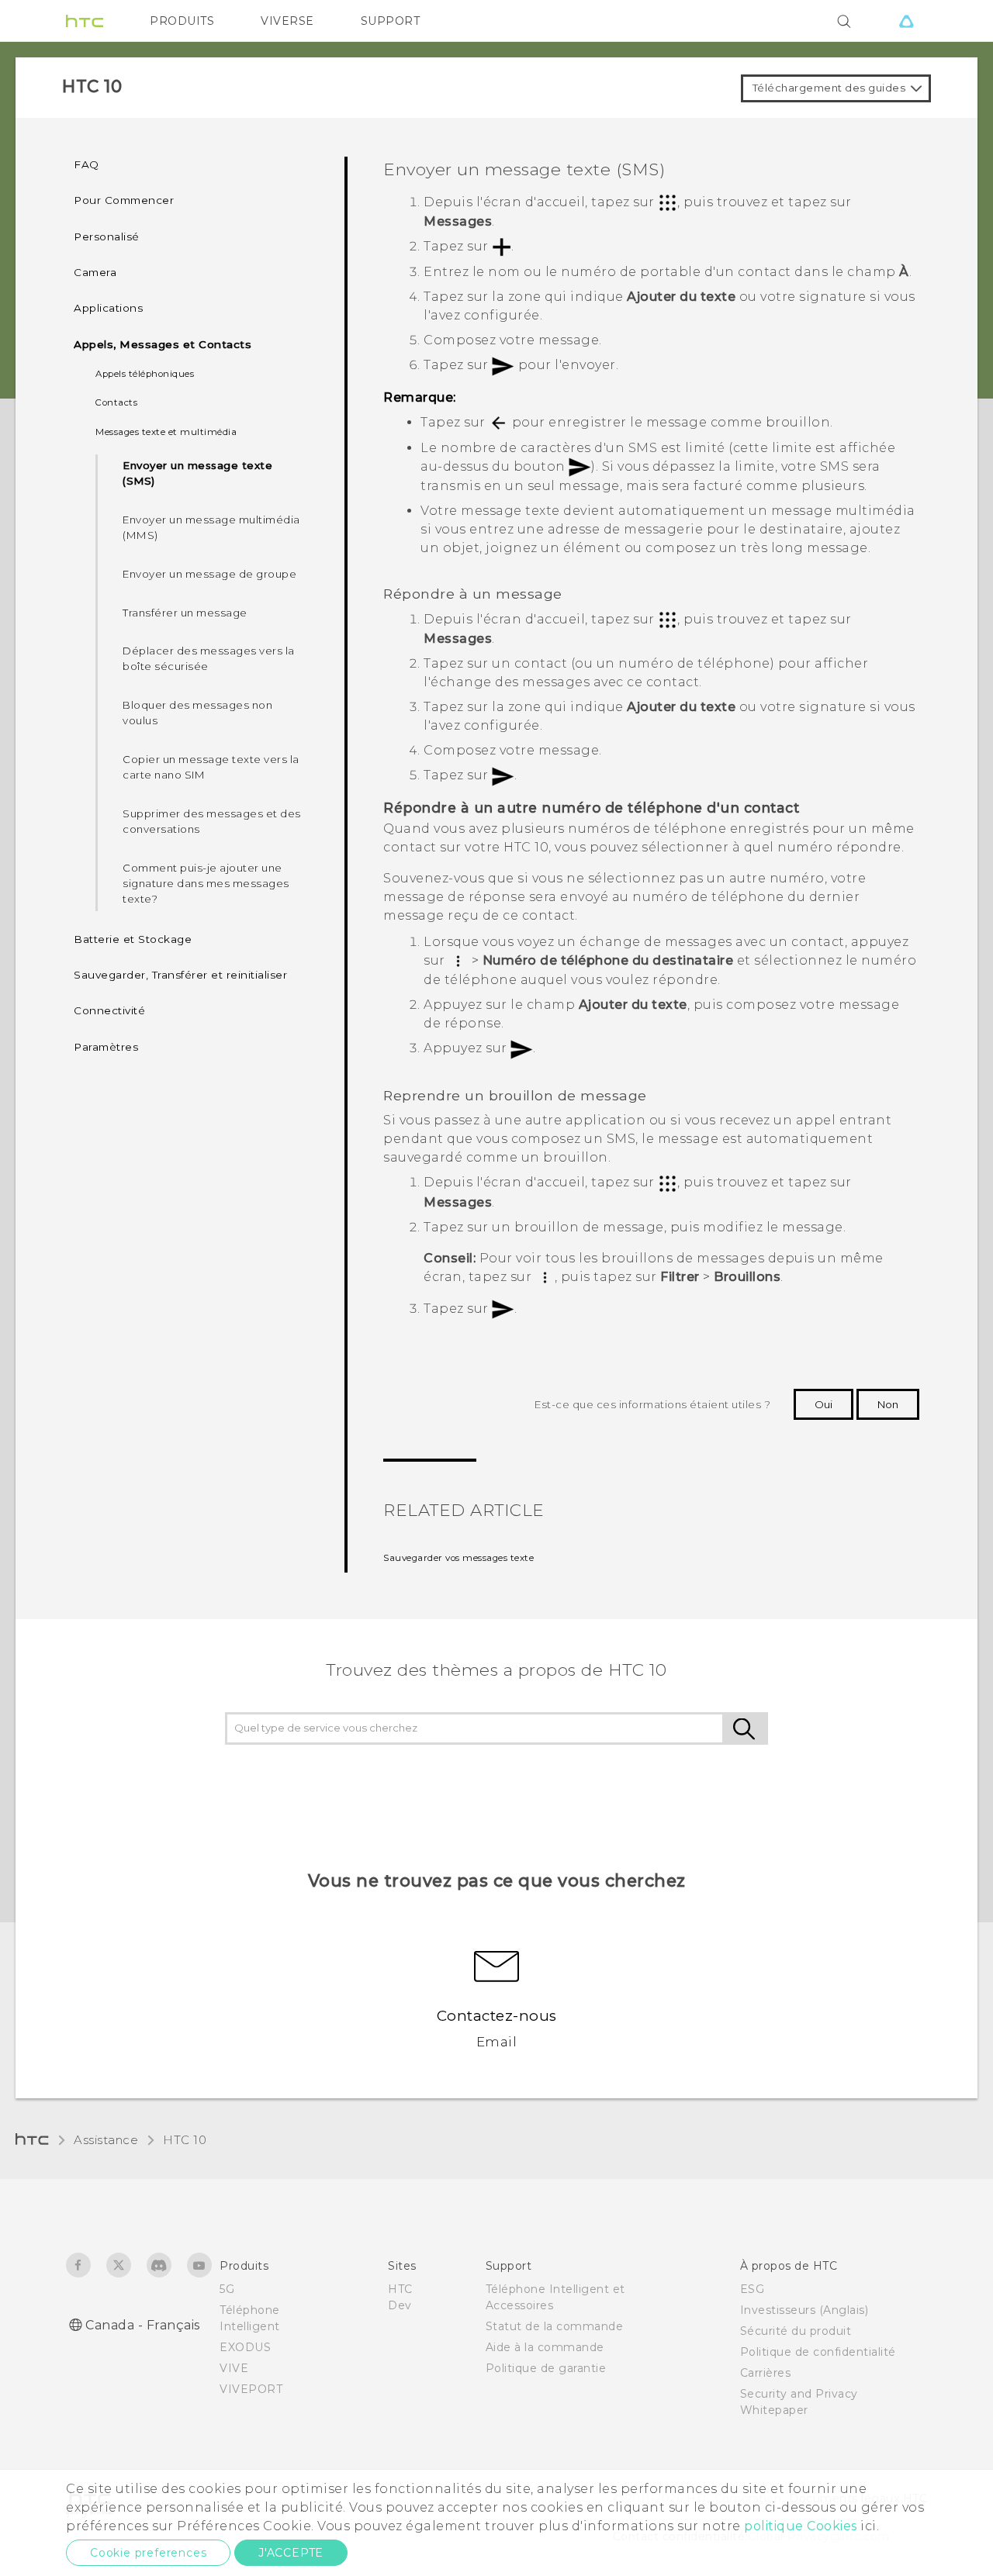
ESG (753, 2289)
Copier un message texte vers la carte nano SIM (211, 767)
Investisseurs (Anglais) (804, 2310)
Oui (823, 1404)
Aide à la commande (545, 2347)
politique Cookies (801, 2526)
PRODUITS (182, 21)
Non (888, 1404)
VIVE (234, 2368)
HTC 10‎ (185, 2140)
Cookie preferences (148, 2553)
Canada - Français (143, 2325)
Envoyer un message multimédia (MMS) (211, 527)
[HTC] (85, 21)
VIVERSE (287, 21)
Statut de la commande (555, 2326)
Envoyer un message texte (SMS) (197, 473)
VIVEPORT (251, 2389)
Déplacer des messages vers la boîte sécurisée (209, 658)
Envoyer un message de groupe (209, 574)
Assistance (106, 2140)
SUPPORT (391, 21)
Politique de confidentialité (818, 2352)
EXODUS (245, 2347)
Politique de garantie (546, 2368)
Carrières (766, 2373)
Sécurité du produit (796, 2331)
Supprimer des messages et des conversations (212, 821)
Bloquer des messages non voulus (197, 713)
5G (227, 2289)
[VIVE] (906, 21)
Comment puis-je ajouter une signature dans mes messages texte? (206, 883)
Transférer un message (185, 613)
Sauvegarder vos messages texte (458, 1558)
